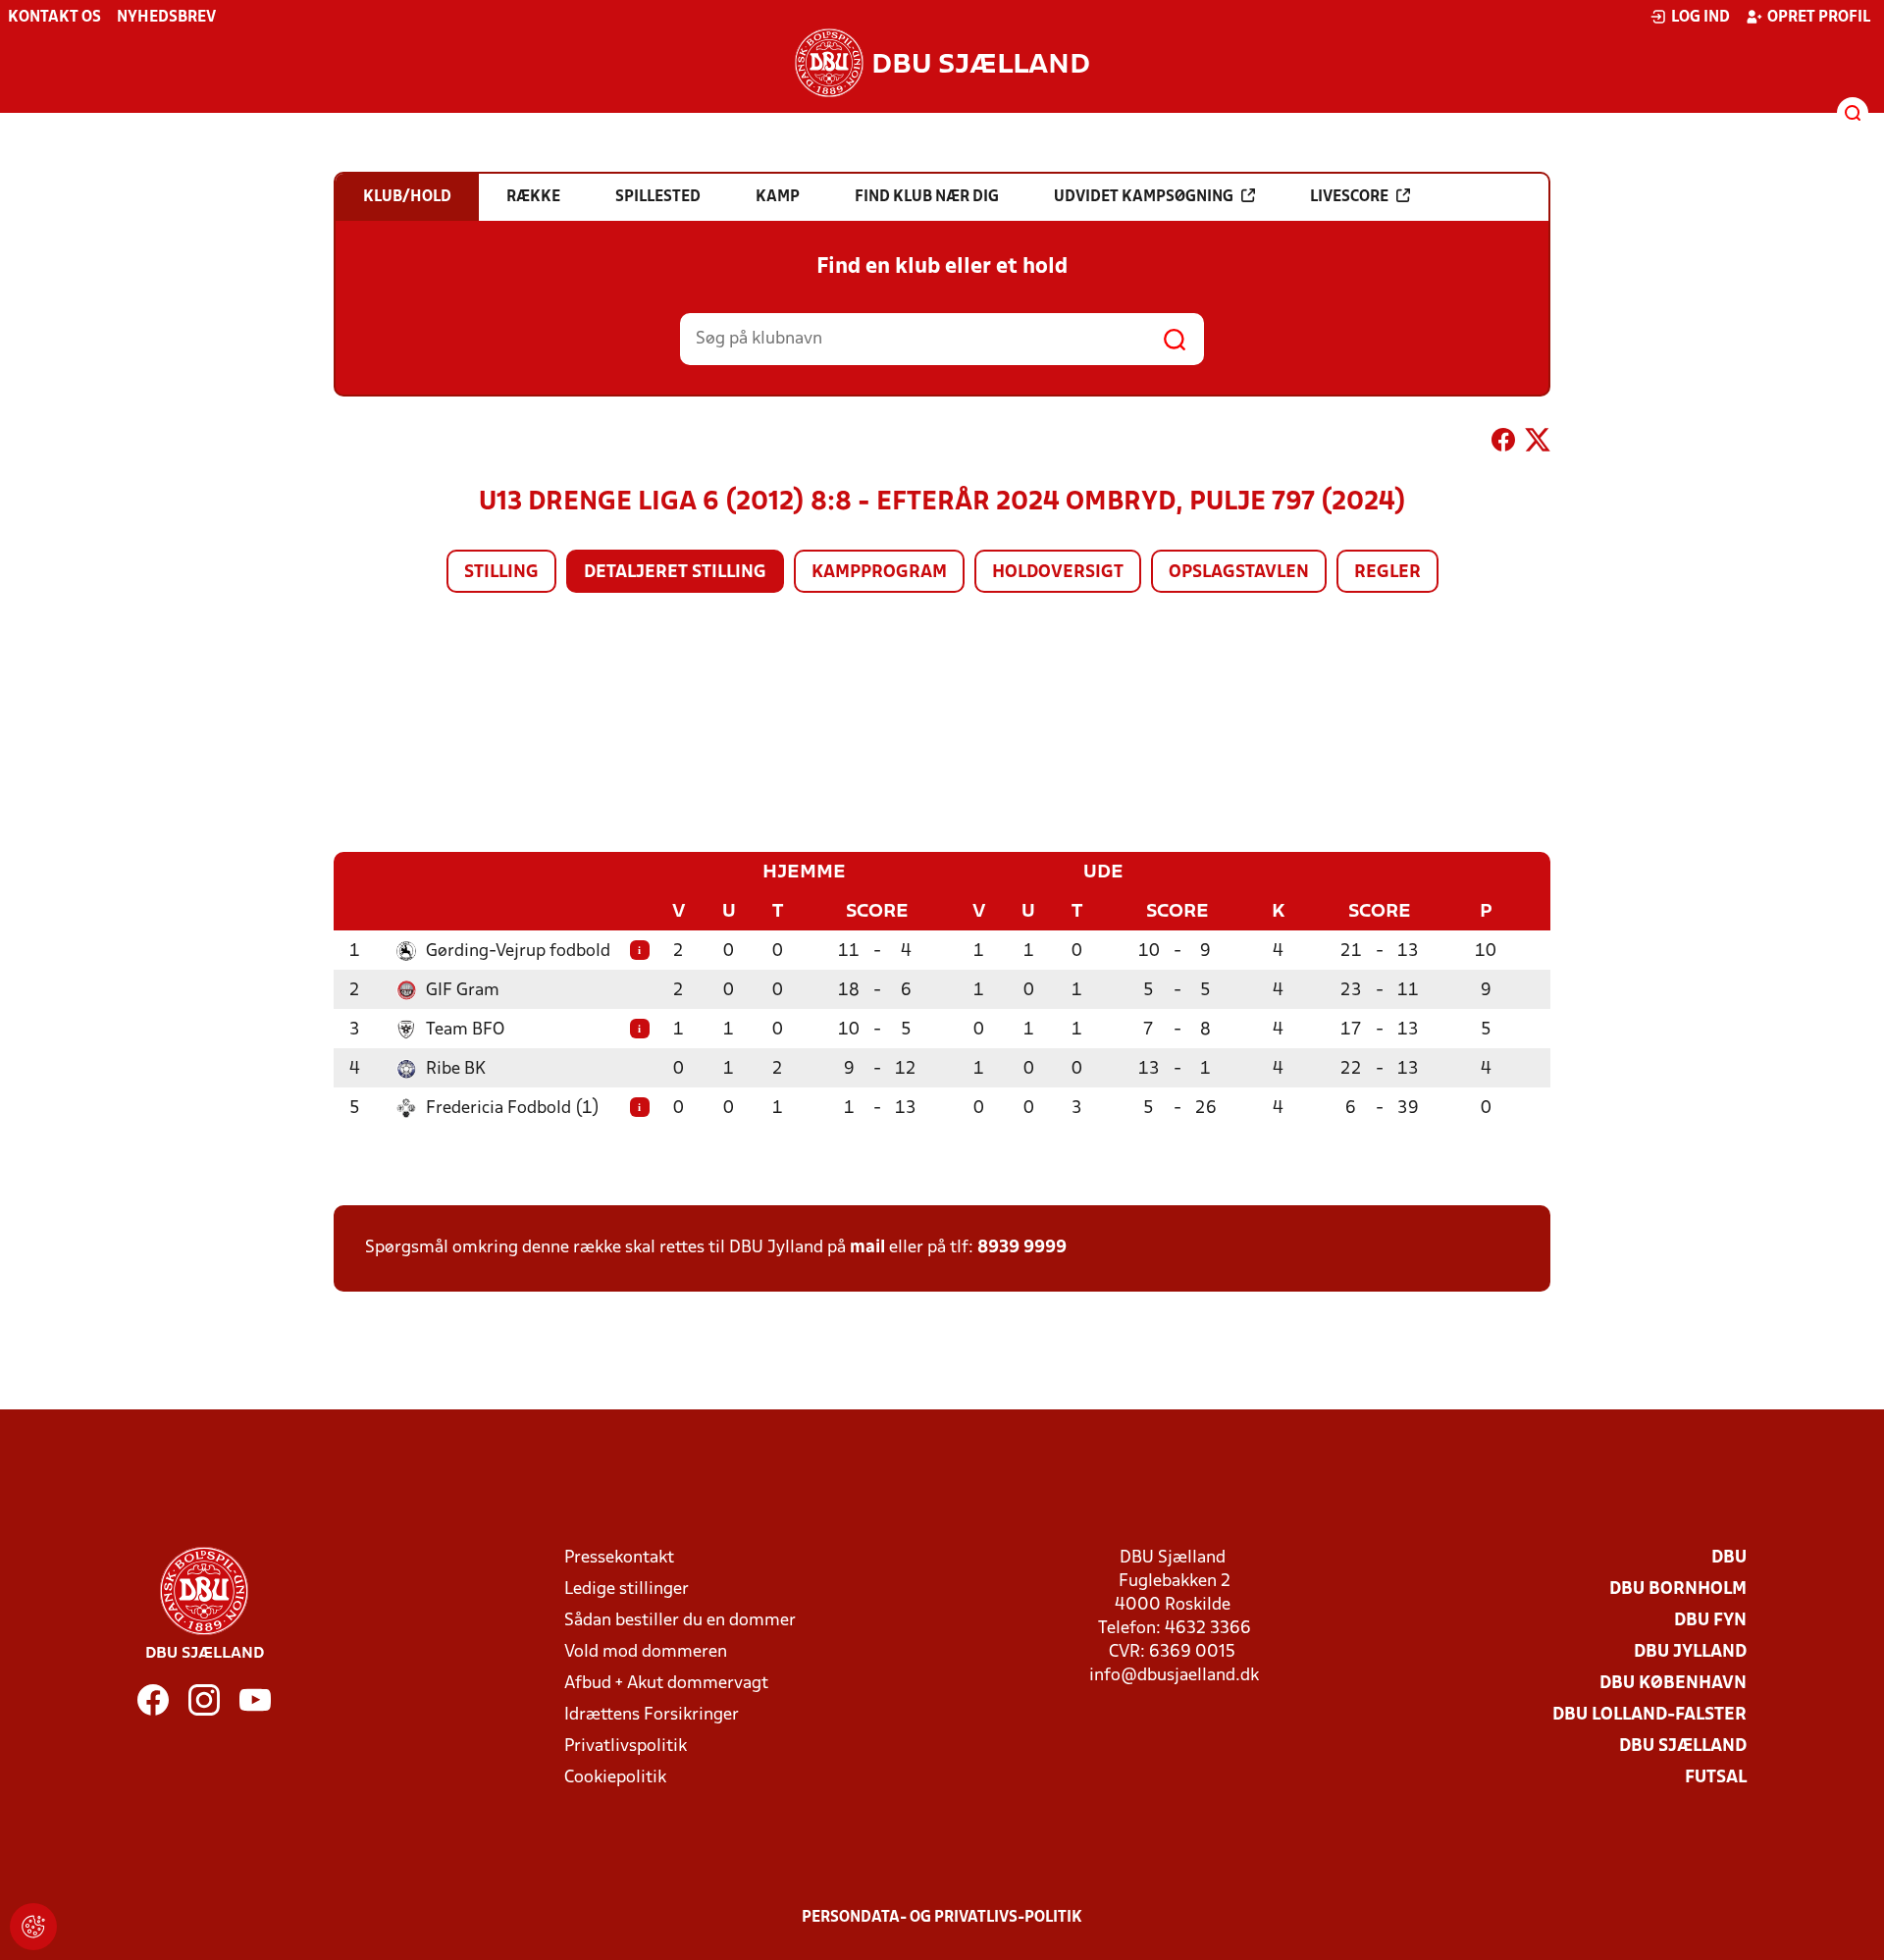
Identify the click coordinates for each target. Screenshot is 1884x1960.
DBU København (1673, 1684)
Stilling (501, 573)
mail (867, 1248)
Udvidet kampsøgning (1144, 197)
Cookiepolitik (615, 1778)
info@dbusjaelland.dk (1174, 1676)
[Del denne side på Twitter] (1538, 444)
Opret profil (1819, 18)
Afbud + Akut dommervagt (666, 1684)
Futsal (1716, 1778)
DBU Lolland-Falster (1649, 1715)
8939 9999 (1022, 1248)
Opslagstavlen (1239, 573)
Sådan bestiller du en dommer (680, 1621)
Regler (1387, 573)
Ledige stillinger (627, 1589)
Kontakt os (54, 18)
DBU (1729, 1558)
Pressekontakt (619, 1558)
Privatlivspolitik (626, 1747)
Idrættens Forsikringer (652, 1715)
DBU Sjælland (1683, 1747)
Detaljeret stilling (675, 573)
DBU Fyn (1710, 1621)
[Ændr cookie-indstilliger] (33, 1927)
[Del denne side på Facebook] (1503, 444)
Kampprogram (879, 573)
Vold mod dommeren (646, 1652)
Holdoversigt (1058, 573)
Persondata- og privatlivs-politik (942, 1918)
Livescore (1349, 197)
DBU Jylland (1690, 1652)
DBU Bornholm (1678, 1589)
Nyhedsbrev (166, 18)
